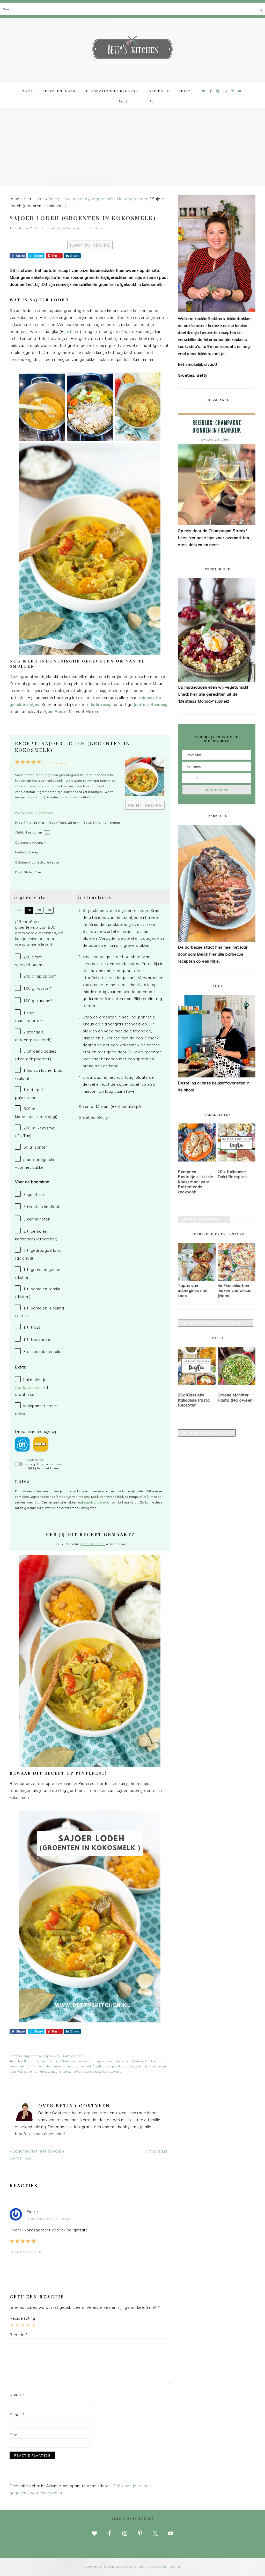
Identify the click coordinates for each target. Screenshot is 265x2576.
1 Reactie (96, 228)
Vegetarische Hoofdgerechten (63, 2056)
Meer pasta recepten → (207, 1433)
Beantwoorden (26, 2252)
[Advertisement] (132, 147)
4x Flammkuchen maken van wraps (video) (235, 1291)
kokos (162, 2061)
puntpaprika (114, 2066)
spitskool (16, 2072)
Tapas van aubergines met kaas (193, 1291)
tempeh (68, 2072)
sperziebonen (159, 2066)
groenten (83, 2061)
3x (49, 910)
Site (13, 2435)
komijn (31, 2066)
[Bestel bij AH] (22, 1444)
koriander (44, 2066)
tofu (78, 2072)
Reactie (19, 2335)
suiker (28, 2072)
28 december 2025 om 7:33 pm (49, 2219)
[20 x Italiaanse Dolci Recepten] (237, 1143)
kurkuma (59, 2066)
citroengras (39, 2061)
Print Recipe (145, 805)
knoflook (151, 2061)
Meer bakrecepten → (204, 1219)
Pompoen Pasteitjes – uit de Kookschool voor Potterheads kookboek (196, 1182)
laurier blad (83, 2066)
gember (54, 2061)
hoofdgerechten (101, 2061)
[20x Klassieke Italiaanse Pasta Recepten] (197, 1367)
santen (129, 2066)
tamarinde (42, 2072)
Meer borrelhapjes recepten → (216, 1323)
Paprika (98, 2066)
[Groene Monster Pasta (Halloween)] (237, 1367)
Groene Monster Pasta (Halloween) (236, 1398)
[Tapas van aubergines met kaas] (197, 1280)
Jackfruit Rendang (151, 705)
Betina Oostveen (41, 812)
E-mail (17, 2415)
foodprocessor (29, 1387)
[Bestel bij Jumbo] (41, 1444)
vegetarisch (101, 2072)
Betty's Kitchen (132, 49)
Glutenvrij (68, 2061)
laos (70, 2066)
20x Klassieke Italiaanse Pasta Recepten (194, 1400)
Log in (175, 2567)
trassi (87, 2072)
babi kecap (101, 705)
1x (29, 910)
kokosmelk (17, 2066)
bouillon (24, 2061)
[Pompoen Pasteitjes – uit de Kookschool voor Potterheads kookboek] (197, 1143)
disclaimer (156, 2567)
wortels (116, 2072)
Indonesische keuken (128, 2061)
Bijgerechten (32, 2056)
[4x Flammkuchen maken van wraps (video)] (237, 1280)
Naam (17, 2395)
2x (39, 910)
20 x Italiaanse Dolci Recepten (232, 1174)
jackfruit (72, 332)
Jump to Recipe (90, 245)
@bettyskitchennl (93, 1544)
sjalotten (142, 2066)
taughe (56, 2072)
